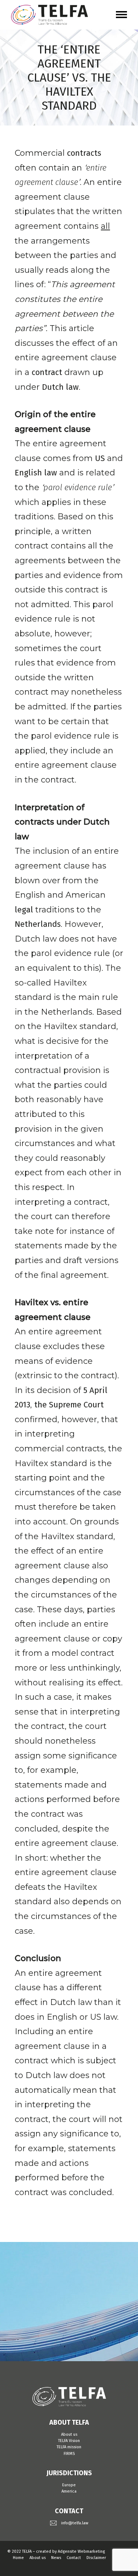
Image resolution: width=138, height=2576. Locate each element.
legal (24, 910)
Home (18, 2558)
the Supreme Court (69, 1405)
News (56, 2558)
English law (36, 473)
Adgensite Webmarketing (81, 2551)
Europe (69, 2485)
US (100, 458)
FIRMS (69, 2454)
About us (69, 2434)
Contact (74, 2558)
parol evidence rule (78, 487)
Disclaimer (96, 2558)
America (69, 2491)
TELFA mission (69, 2447)
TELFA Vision (69, 2441)
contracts (84, 153)
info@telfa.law (75, 2523)
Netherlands (38, 924)
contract (47, 372)
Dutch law (60, 387)
